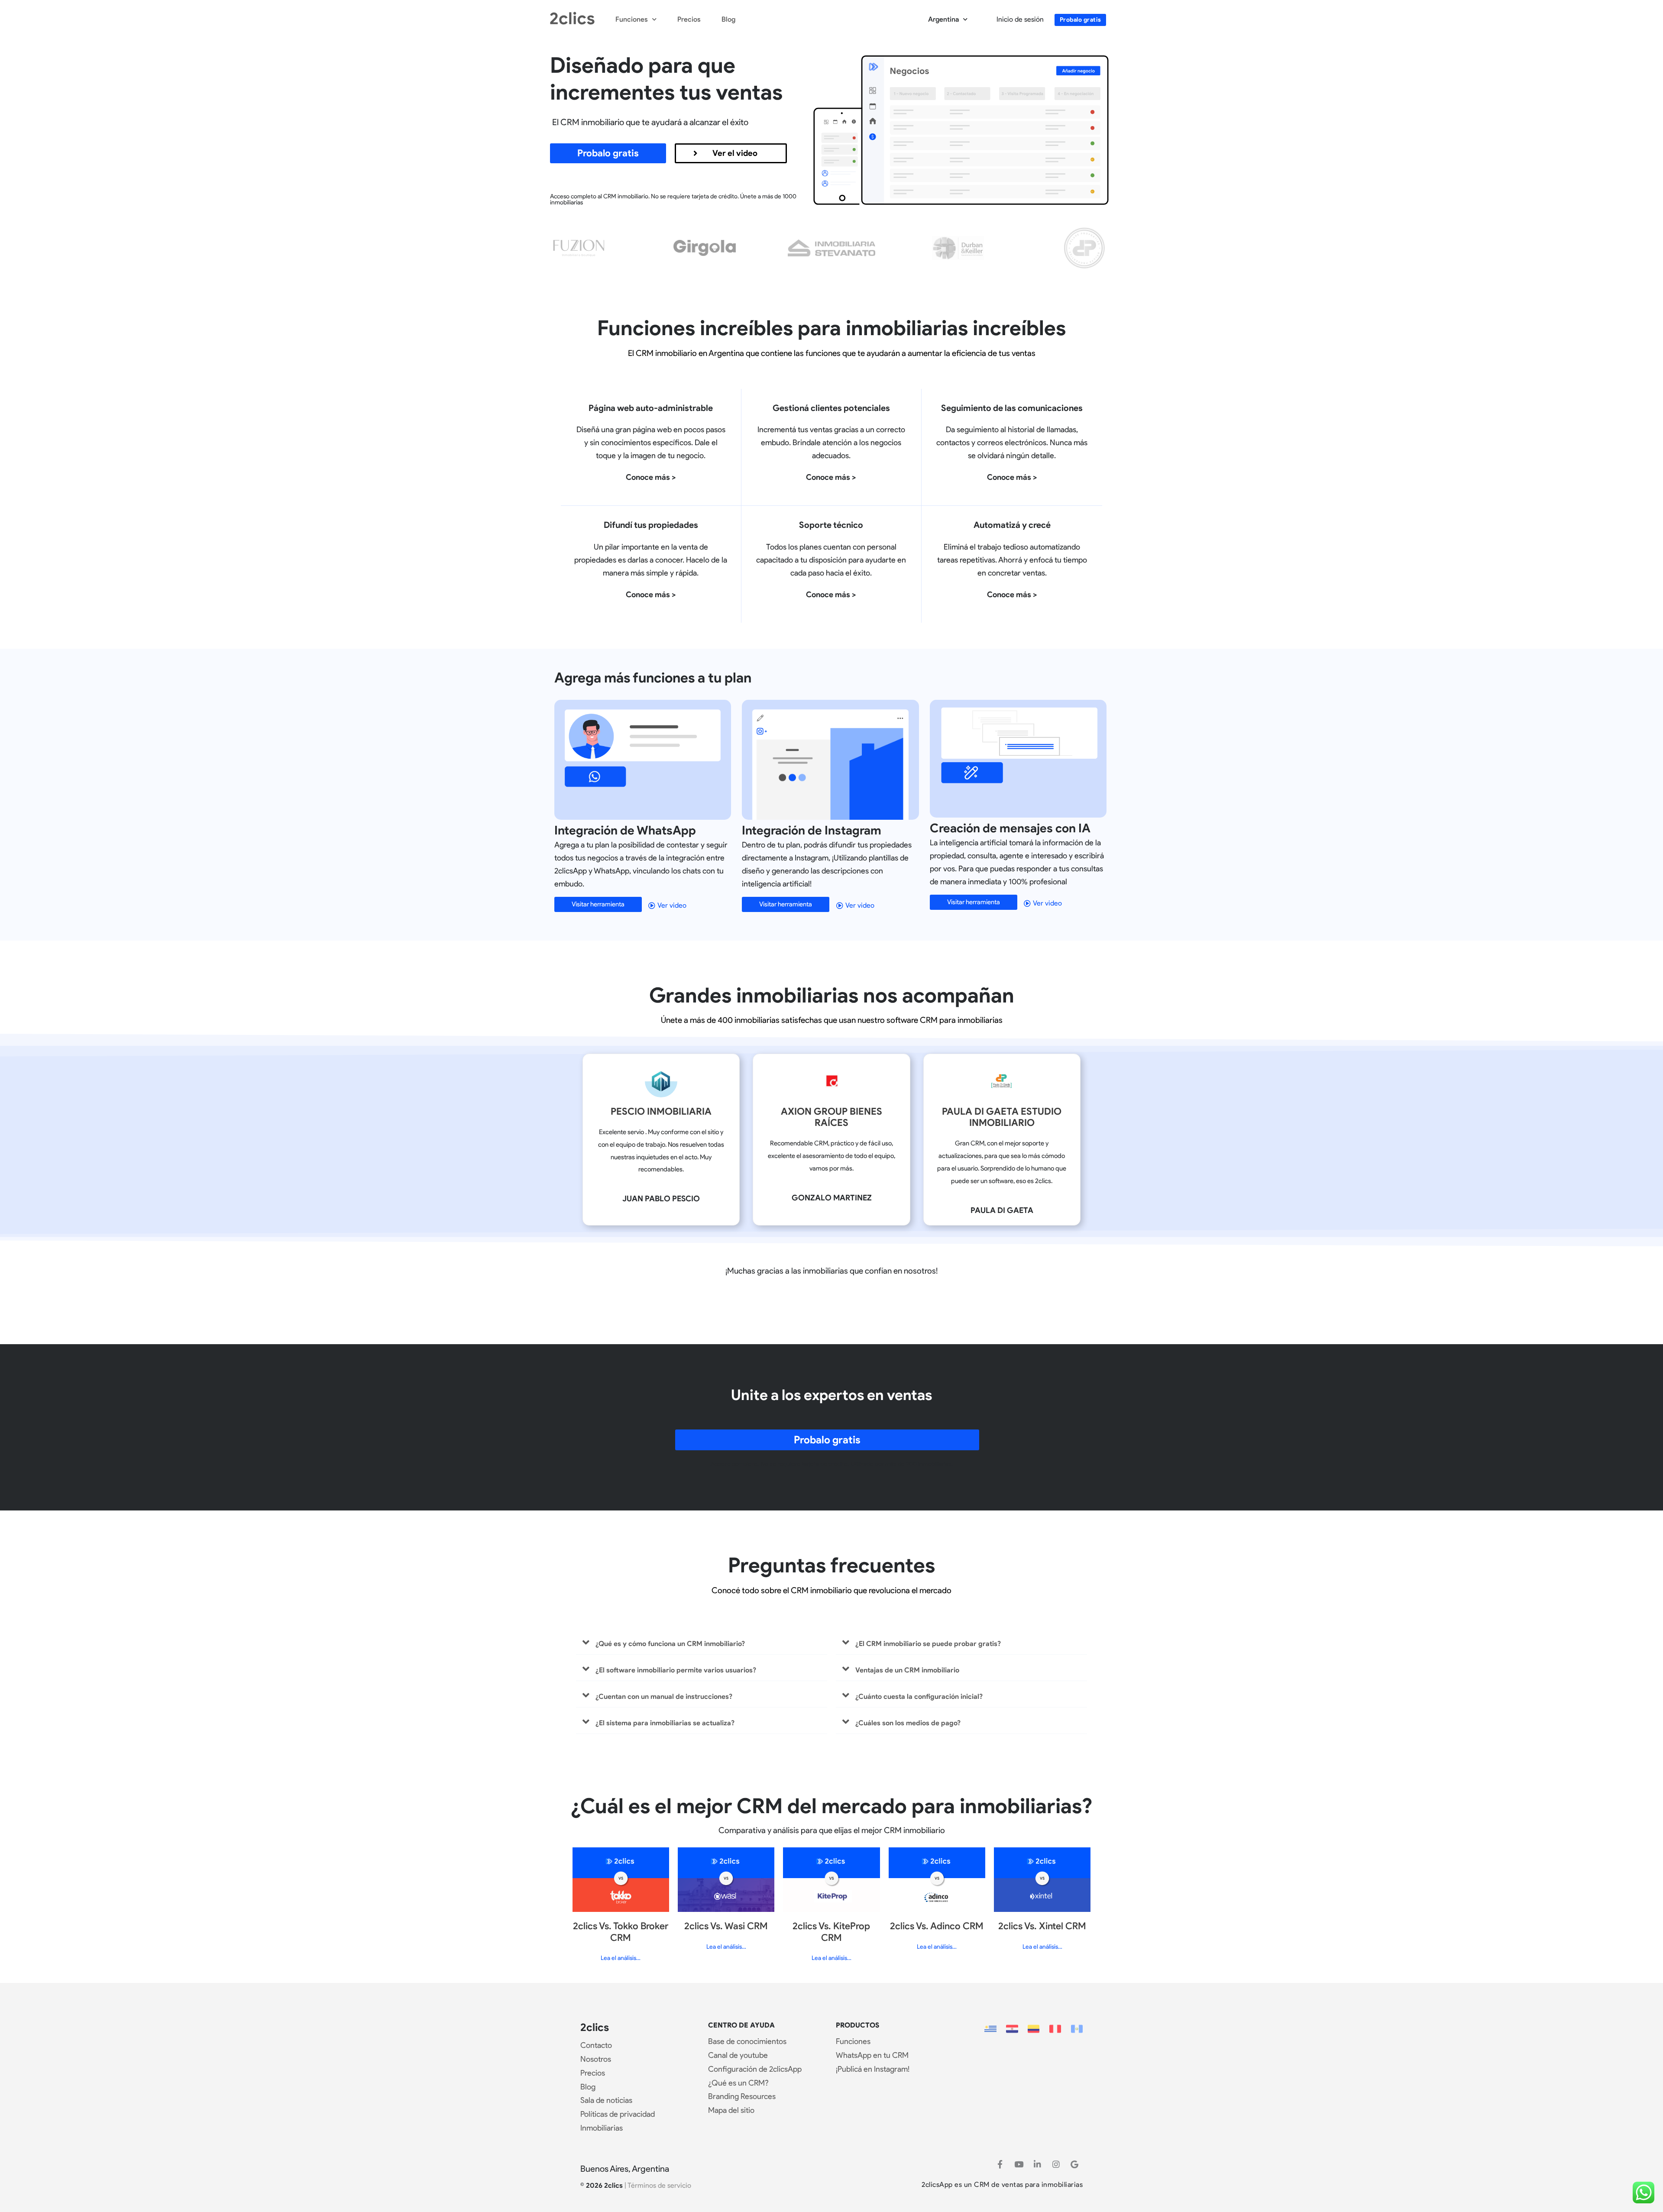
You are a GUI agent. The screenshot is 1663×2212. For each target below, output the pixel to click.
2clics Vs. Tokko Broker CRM (621, 1932)
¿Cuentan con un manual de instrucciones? (664, 1696)
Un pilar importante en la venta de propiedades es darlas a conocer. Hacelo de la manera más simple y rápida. (651, 560)
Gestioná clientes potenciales (831, 408)
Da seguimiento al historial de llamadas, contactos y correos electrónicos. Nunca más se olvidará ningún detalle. (1012, 443)
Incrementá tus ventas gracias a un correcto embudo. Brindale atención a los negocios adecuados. (831, 443)
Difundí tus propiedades (651, 525)
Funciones (632, 19)
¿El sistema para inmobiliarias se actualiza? (665, 1723)
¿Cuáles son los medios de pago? (908, 1723)
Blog (728, 19)
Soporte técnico (831, 525)
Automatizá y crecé (1012, 525)
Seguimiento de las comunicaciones (1012, 408)
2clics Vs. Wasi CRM (726, 1926)
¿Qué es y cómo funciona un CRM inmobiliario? (670, 1644)
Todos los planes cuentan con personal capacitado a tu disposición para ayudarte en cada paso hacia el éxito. (831, 560)
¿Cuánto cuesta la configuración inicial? (919, 1696)
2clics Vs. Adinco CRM (937, 1926)
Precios (689, 19)
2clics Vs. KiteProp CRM (831, 1932)
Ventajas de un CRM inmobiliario (907, 1670)
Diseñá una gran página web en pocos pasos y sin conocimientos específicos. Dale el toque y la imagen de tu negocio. (651, 443)
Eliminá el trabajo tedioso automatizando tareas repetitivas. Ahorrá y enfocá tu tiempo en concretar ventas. (1012, 560)
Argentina (943, 19)
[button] (702, 1643)
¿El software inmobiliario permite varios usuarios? (676, 1670)
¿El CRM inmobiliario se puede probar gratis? (928, 1644)
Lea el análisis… (621, 1958)
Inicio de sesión (1020, 19)
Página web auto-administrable (651, 408)
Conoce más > (651, 477)
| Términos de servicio (658, 2185)
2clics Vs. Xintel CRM (1042, 1926)
